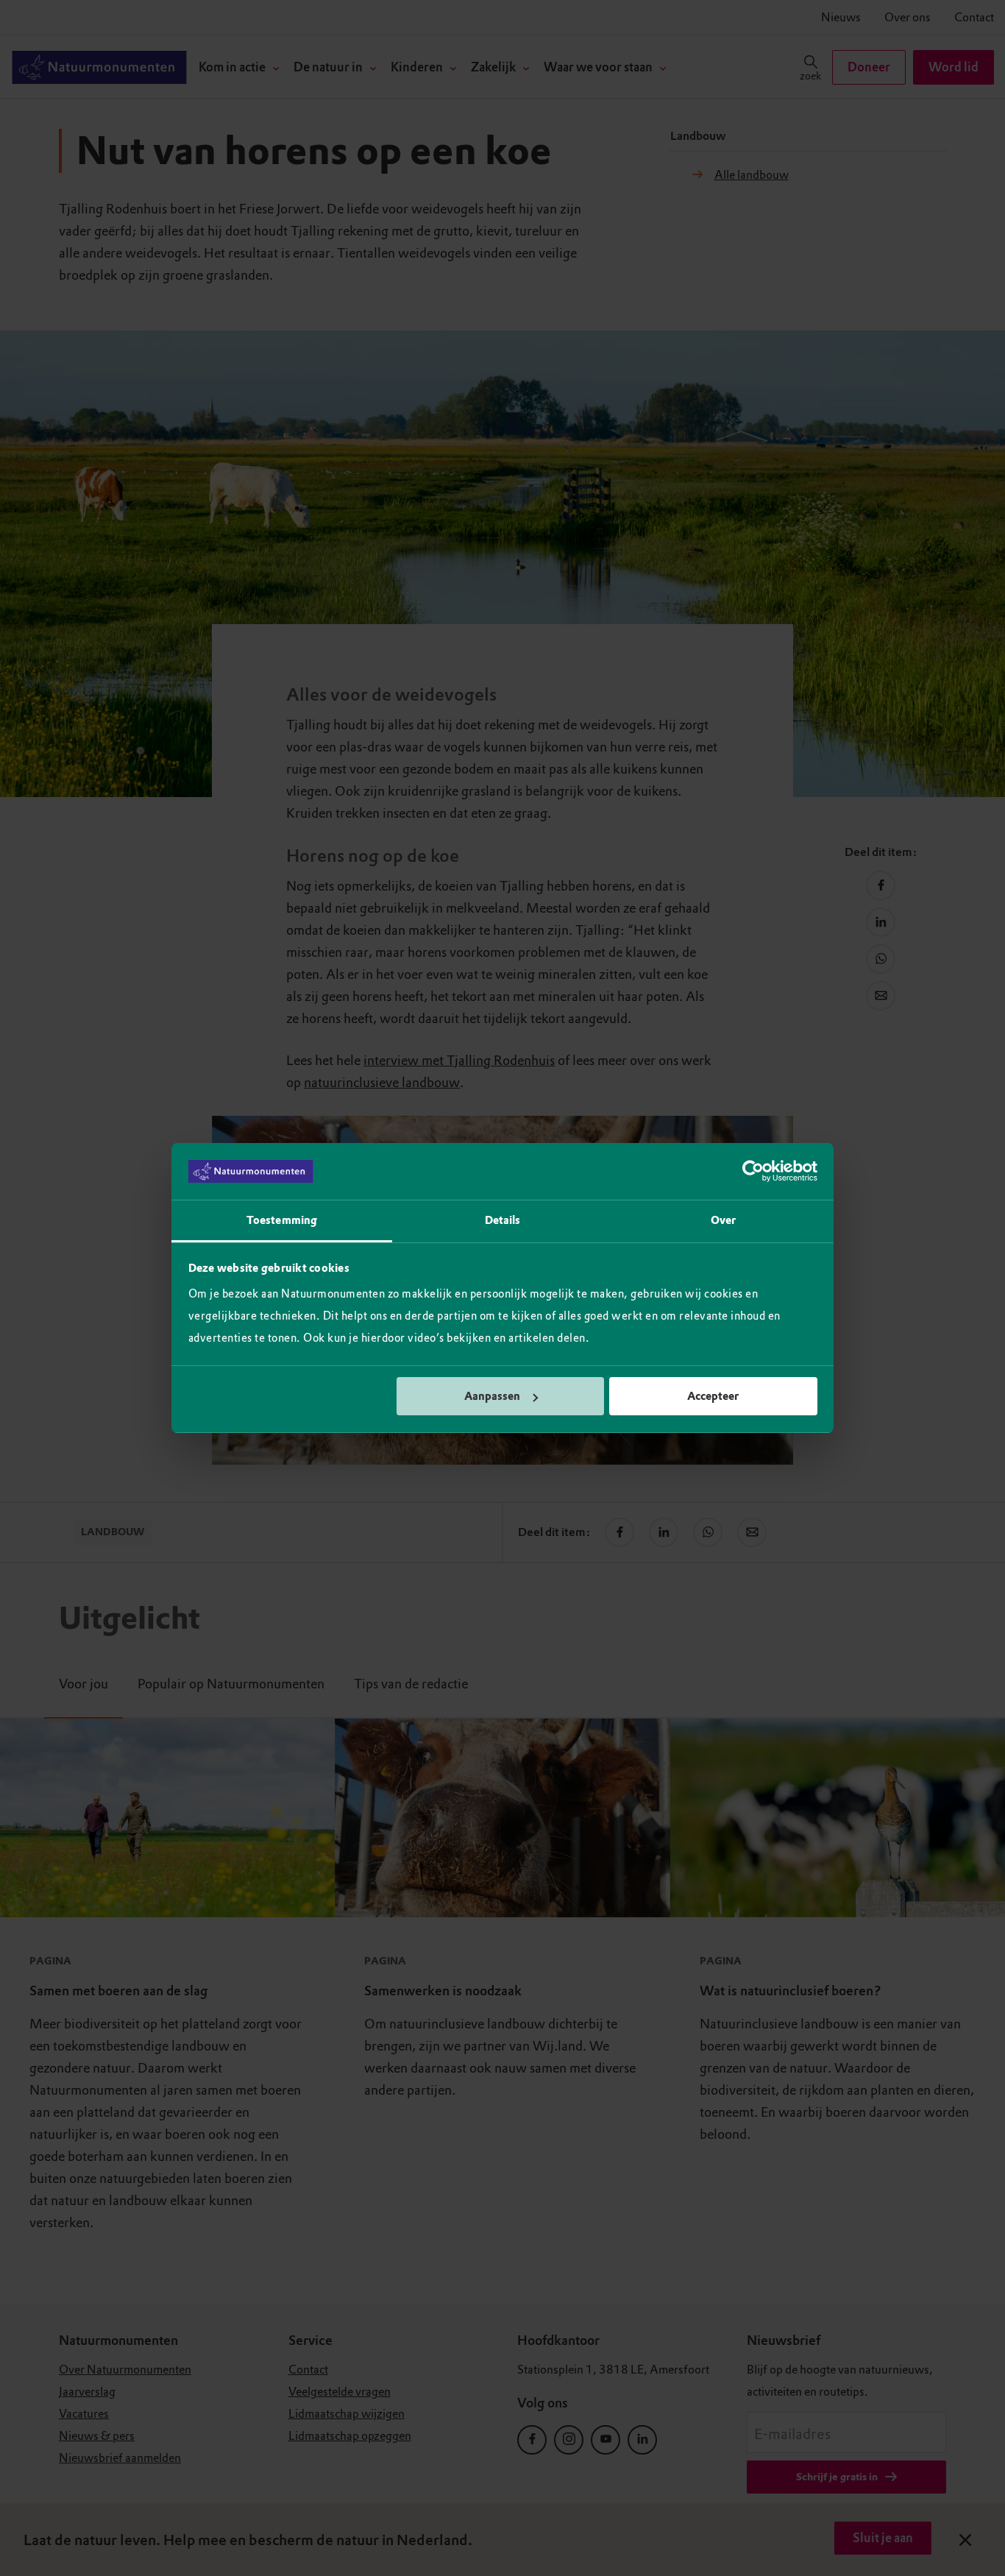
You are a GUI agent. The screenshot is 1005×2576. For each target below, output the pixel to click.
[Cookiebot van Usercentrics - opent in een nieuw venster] (753, 1172)
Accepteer (713, 1396)
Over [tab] (723, 1220)
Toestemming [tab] (282, 1220)
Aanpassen (492, 1396)
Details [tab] (503, 1220)
